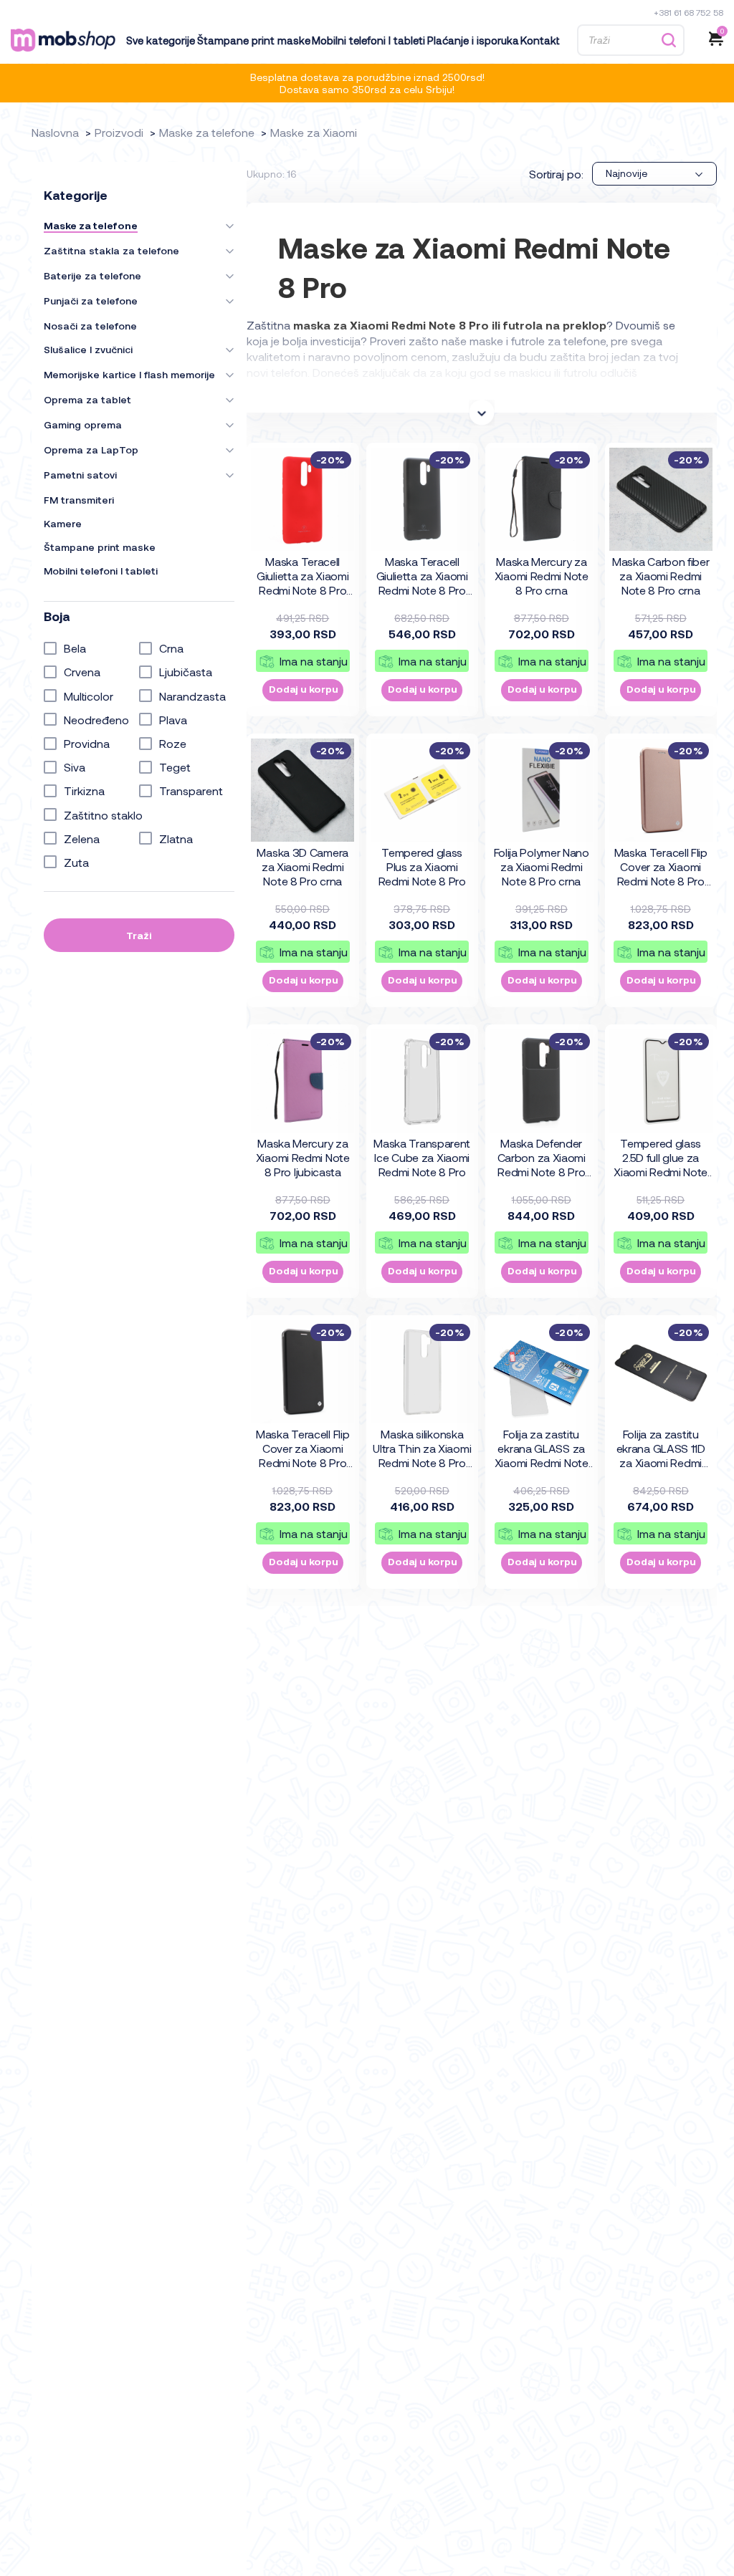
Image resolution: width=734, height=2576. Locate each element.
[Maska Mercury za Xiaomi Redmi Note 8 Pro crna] (541, 499)
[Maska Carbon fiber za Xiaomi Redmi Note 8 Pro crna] (661, 499)
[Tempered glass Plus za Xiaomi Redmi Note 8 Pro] (422, 790)
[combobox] (654, 174)
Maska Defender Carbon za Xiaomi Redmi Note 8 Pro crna (542, 1158)
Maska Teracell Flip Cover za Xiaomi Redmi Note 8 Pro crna (302, 1449)
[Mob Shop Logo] (63, 40)
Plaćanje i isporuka (473, 40)
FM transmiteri (79, 500)
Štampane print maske (254, 40)
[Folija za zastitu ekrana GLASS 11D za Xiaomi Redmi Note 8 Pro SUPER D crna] (661, 1372)
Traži (139, 935)
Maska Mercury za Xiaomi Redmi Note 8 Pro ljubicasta (303, 1157)
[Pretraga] (668, 40)
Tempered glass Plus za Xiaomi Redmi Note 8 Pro (422, 866)
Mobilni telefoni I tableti (368, 40)
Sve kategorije (161, 40)
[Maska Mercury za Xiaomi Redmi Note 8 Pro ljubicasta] (302, 1081)
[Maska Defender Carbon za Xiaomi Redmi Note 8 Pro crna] (541, 1081)
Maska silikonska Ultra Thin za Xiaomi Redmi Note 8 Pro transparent (422, 1449)
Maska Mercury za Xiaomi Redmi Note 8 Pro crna (542, 576)
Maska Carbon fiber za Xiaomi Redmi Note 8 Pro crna (661, 576)
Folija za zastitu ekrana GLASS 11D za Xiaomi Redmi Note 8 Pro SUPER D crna (661, 1449)
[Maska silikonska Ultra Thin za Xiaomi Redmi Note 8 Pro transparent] (422, 1372)
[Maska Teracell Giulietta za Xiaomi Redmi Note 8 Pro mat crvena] (302, 499)
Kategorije (76, 195)
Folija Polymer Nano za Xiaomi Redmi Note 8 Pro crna (542, 866)
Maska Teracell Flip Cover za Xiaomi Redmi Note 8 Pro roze (661, 868)
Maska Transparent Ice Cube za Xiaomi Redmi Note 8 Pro (422, 1157)
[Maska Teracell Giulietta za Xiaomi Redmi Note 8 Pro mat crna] (422, 499)
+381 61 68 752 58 (688, 12)
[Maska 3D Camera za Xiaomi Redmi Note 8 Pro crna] (302, 790)
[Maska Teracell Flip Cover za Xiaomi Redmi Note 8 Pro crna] (302, 1372)
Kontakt (540, 40)
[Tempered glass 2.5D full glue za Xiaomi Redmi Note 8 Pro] (661, 1081)
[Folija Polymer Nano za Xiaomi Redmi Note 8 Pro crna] (541, 790)
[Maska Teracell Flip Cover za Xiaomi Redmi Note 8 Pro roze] (661, 790)
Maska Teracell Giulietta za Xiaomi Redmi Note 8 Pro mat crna (422, 577)
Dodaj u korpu (304, 689)
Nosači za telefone (90, 326)
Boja (57, 616)
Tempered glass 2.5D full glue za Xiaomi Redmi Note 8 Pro (661, 1158)
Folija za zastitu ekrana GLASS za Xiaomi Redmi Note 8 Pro (542, 1449)
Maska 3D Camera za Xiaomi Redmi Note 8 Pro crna (302, 866)
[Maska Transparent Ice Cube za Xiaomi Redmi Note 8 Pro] (422, 1081)
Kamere (63, 524)
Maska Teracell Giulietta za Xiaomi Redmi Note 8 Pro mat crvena (302, 577)
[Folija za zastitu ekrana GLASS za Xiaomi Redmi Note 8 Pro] (541, 1372)
